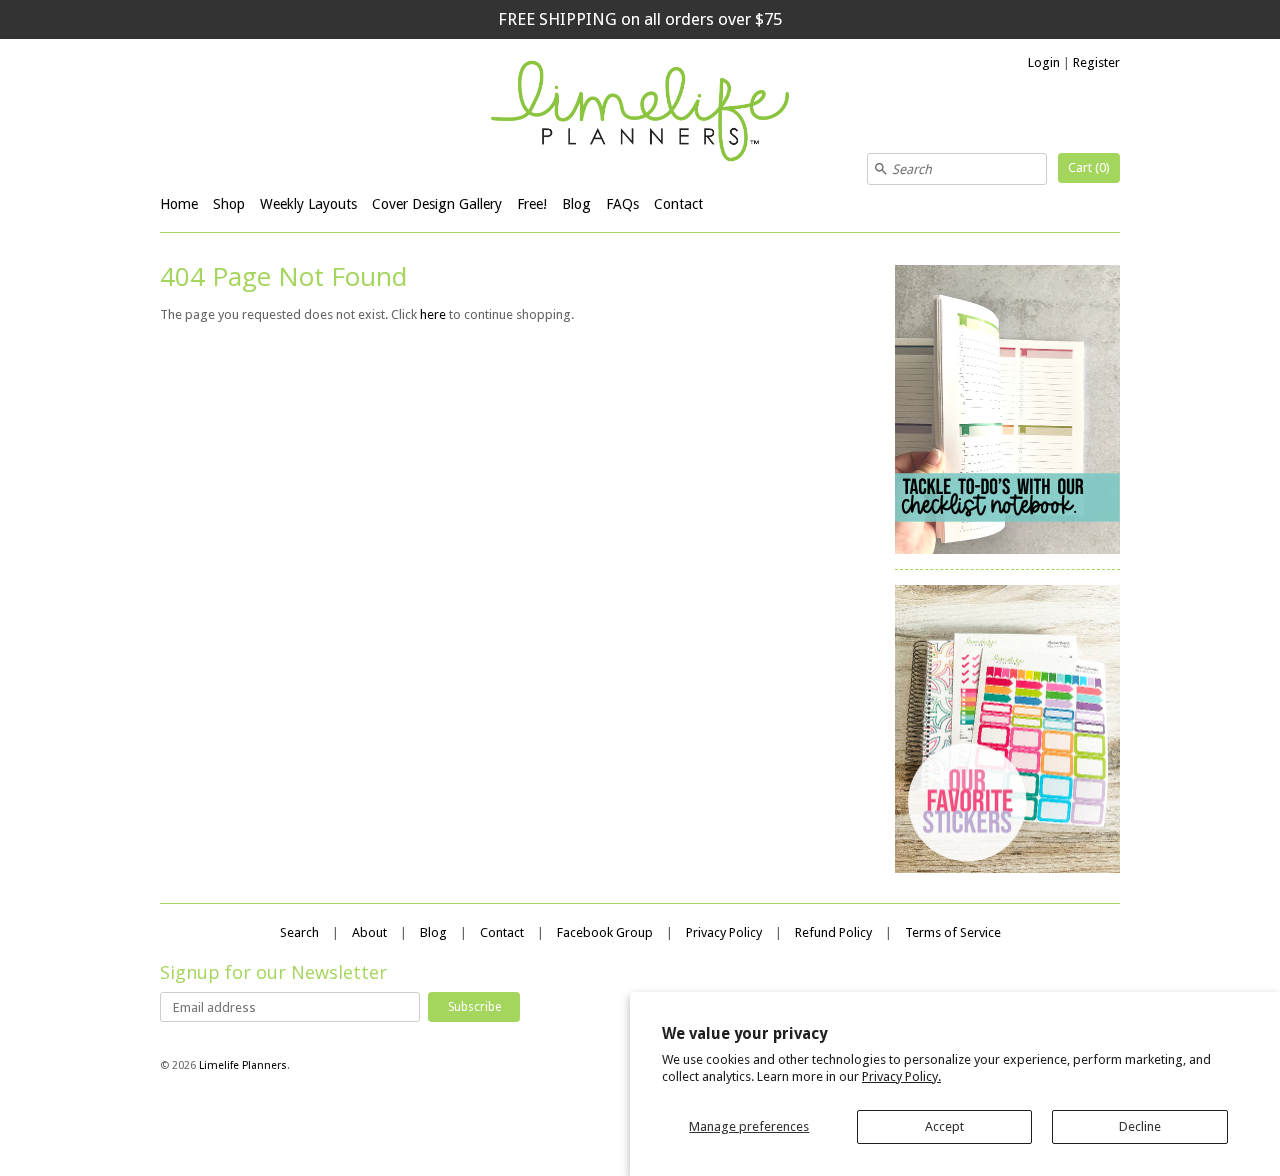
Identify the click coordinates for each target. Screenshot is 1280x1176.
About (369, 932)
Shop (229, 204)
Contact (678, 204)
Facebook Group (605, 932)
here (433, 314)
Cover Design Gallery (437, 204)
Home (179, 204)
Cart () (1089, 167)
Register (1096, 62)
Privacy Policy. (901, 1076)
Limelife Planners (243, 1065)
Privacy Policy (724, 932)
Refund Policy (833, 932)
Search (299, 932)
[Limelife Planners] (640, 114)
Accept (944, 1126)
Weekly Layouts (308, 204)
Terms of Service (953, 932)
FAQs (622, 204)
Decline (1140, 1126)
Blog (576, 204)
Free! (532, 204)
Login (1044, 62)
